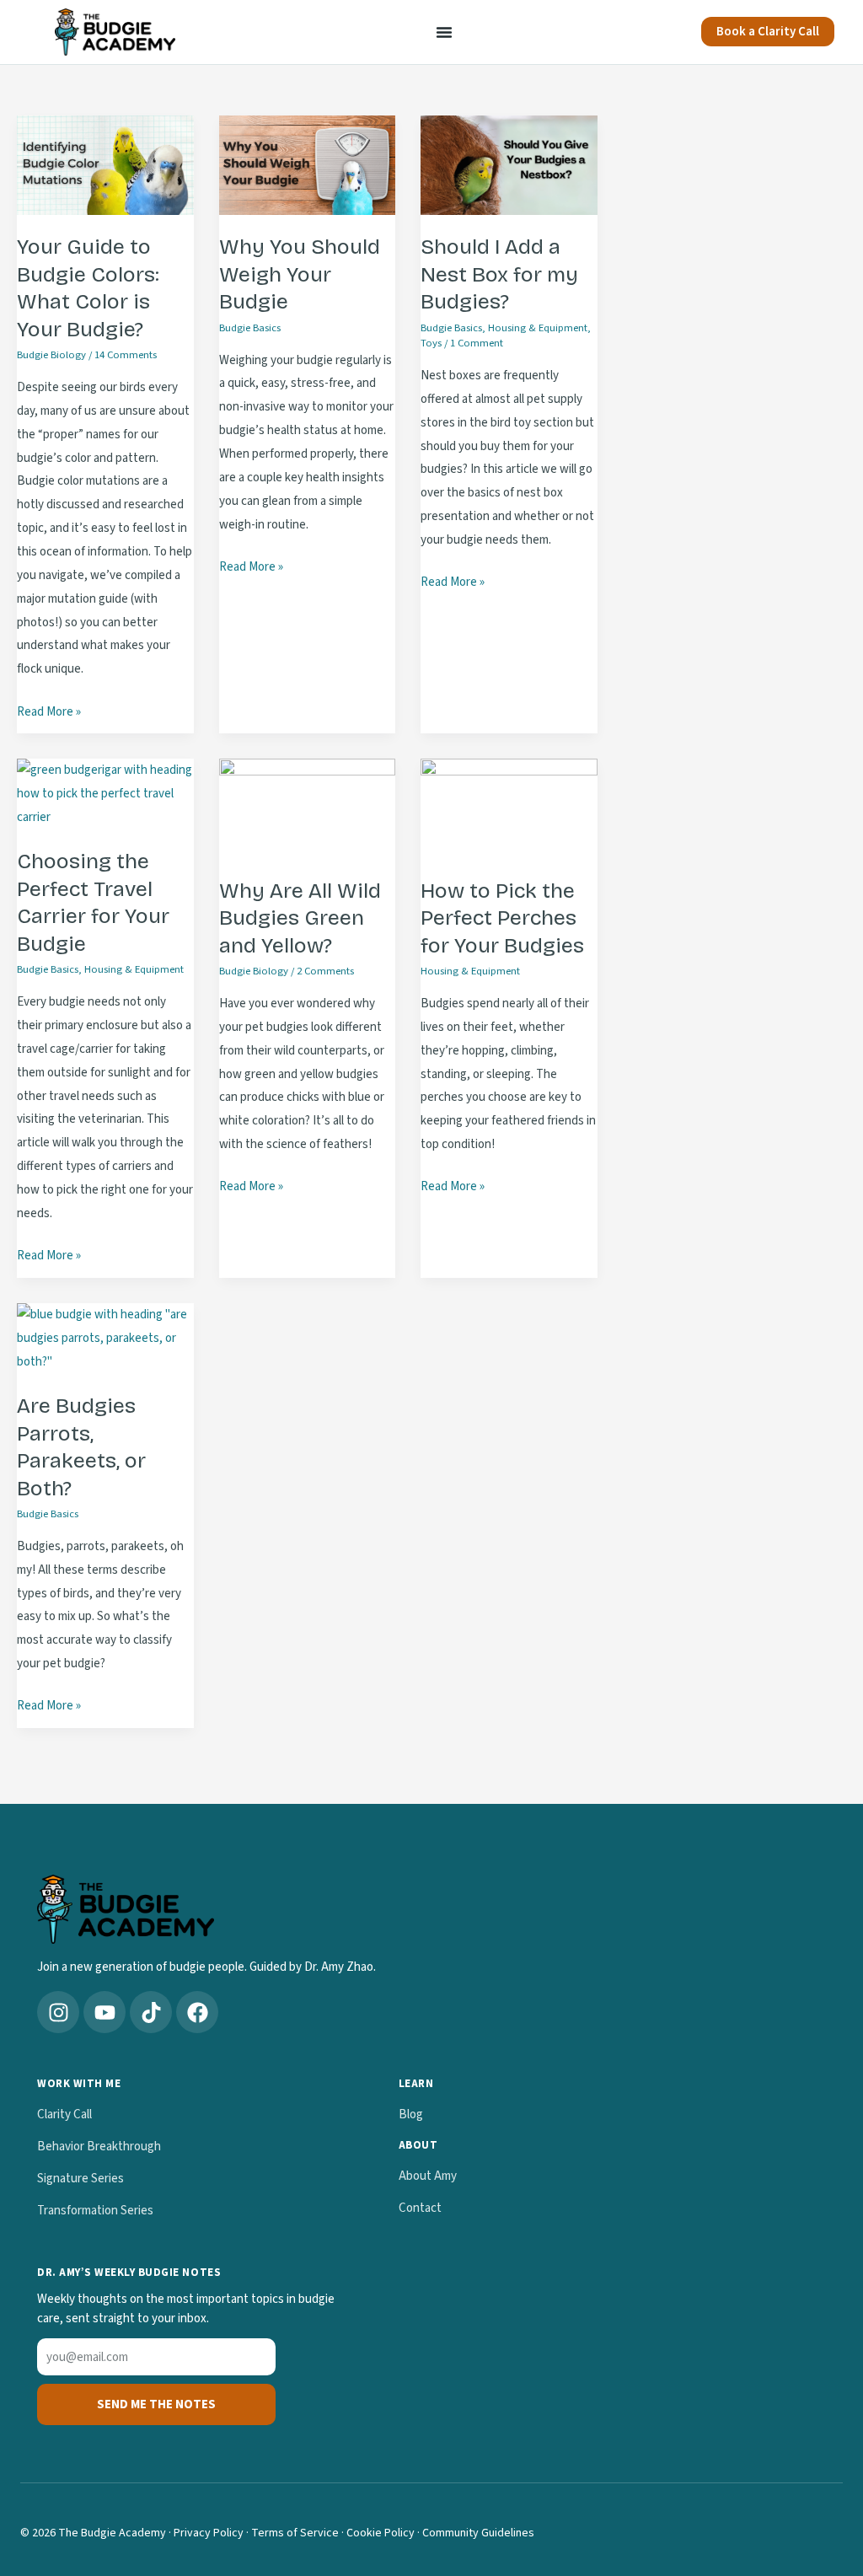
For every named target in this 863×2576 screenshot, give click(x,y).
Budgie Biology (51, 355)
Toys (431, 343)
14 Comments (126, 355)
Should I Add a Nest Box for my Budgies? (499, 274)
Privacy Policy (209, 2533)
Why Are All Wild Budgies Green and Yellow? (300, 918)
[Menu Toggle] (444, 32)
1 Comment (477, 343)
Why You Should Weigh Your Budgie (300, 274)
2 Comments (325, 971)
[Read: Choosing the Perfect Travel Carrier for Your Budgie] (105, 794)
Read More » (49, 711)
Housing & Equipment (538, 328)
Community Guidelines (478, 2533)
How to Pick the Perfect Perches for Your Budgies (502, 918)
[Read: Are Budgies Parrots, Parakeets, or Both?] (105, 1337)
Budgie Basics (250, 328)
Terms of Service (295, 2533)
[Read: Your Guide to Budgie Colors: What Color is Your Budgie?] (105, 165)
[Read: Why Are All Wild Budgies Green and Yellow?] (308, 808)
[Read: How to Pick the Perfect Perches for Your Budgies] (509, 808)
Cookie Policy (381, 2533)
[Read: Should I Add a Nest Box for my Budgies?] (509, 165)
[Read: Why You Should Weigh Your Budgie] (308, 165)
